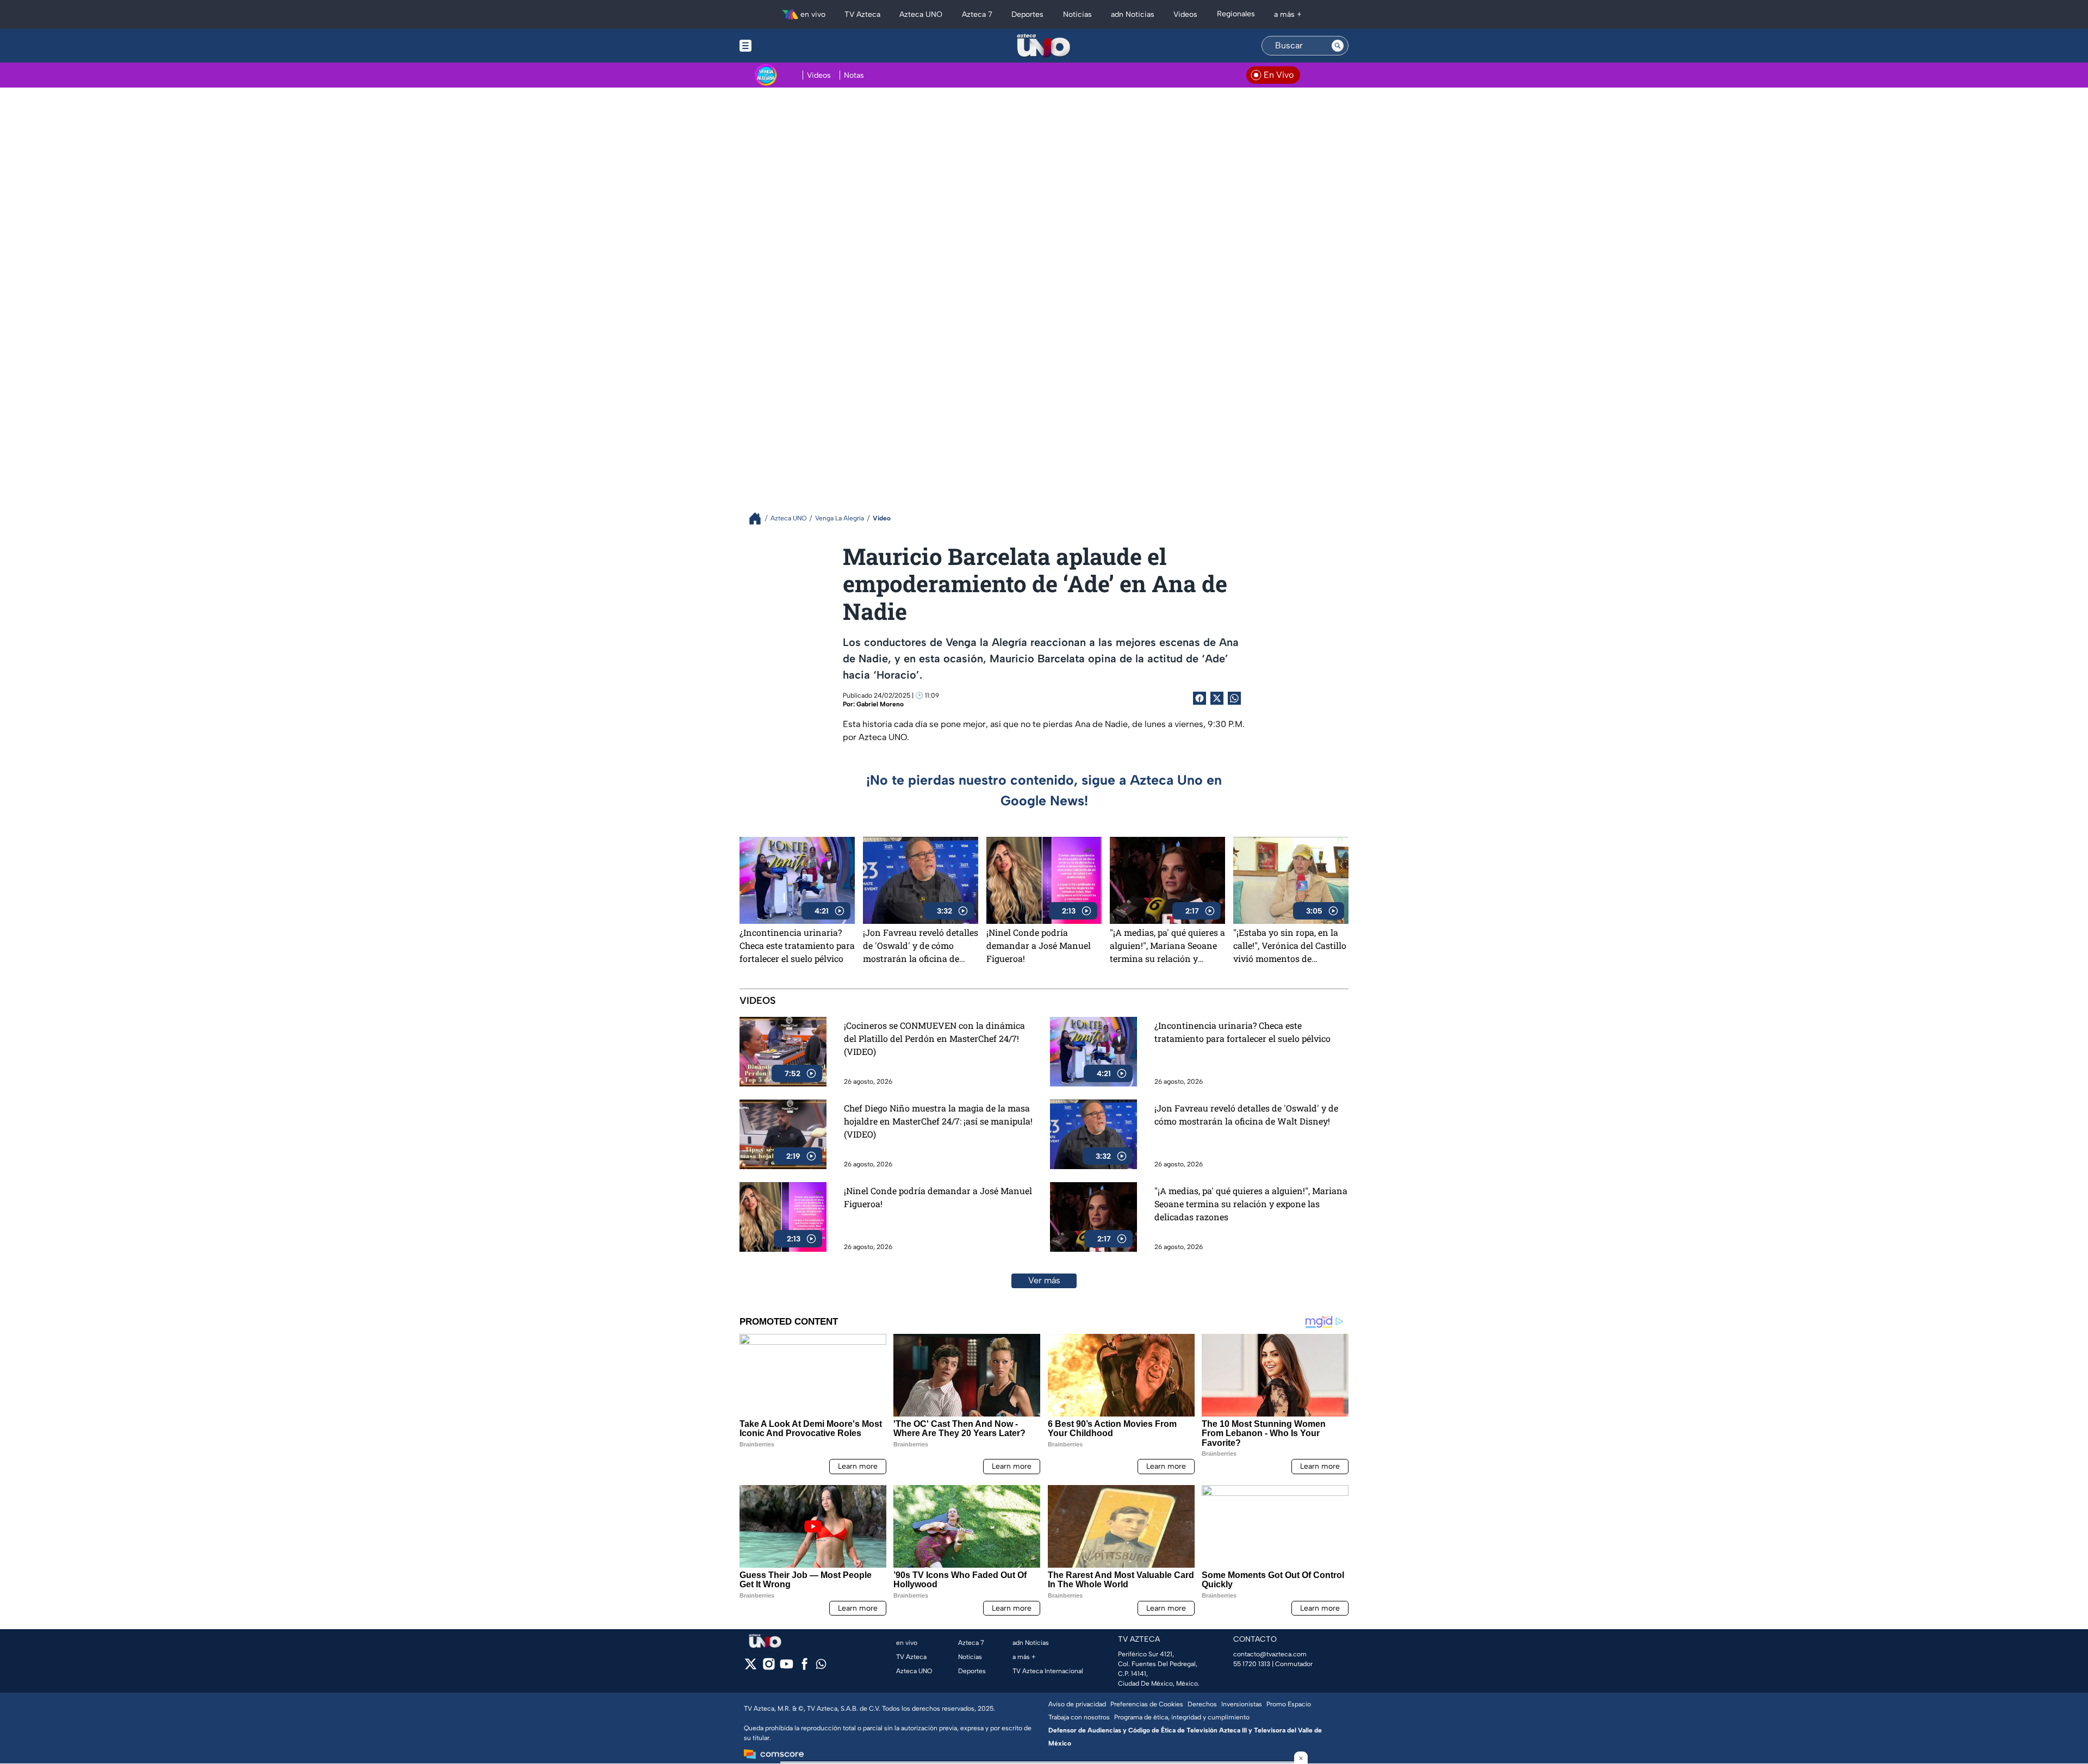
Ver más (1044, 1280)
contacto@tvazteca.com (1270, 1654)
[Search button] (1338, 46)
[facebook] (804, 1667)
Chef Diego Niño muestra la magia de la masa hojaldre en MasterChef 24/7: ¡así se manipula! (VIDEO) (938, 1121)
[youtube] (787, 1667)
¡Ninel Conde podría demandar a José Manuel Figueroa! (1039, 945)
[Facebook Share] (1200, 698)
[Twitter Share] (1217, 698)
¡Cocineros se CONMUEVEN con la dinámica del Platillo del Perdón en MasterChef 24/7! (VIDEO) (934, 1038)
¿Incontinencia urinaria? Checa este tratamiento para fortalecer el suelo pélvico (797, 945)
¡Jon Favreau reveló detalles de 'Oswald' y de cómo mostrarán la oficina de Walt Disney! (921, 946)
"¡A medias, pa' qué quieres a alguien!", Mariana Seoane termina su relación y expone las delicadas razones (1167, 946)
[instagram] (769, 1667)
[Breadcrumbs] (759, 518)
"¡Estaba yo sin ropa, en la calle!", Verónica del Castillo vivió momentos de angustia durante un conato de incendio (1290, 946)
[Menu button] (783, 46)
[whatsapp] (821, 1666)
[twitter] (751, 1667)
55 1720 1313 (1252, 1664)
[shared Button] (1234, 698)
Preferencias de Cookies (1147, 1704)
